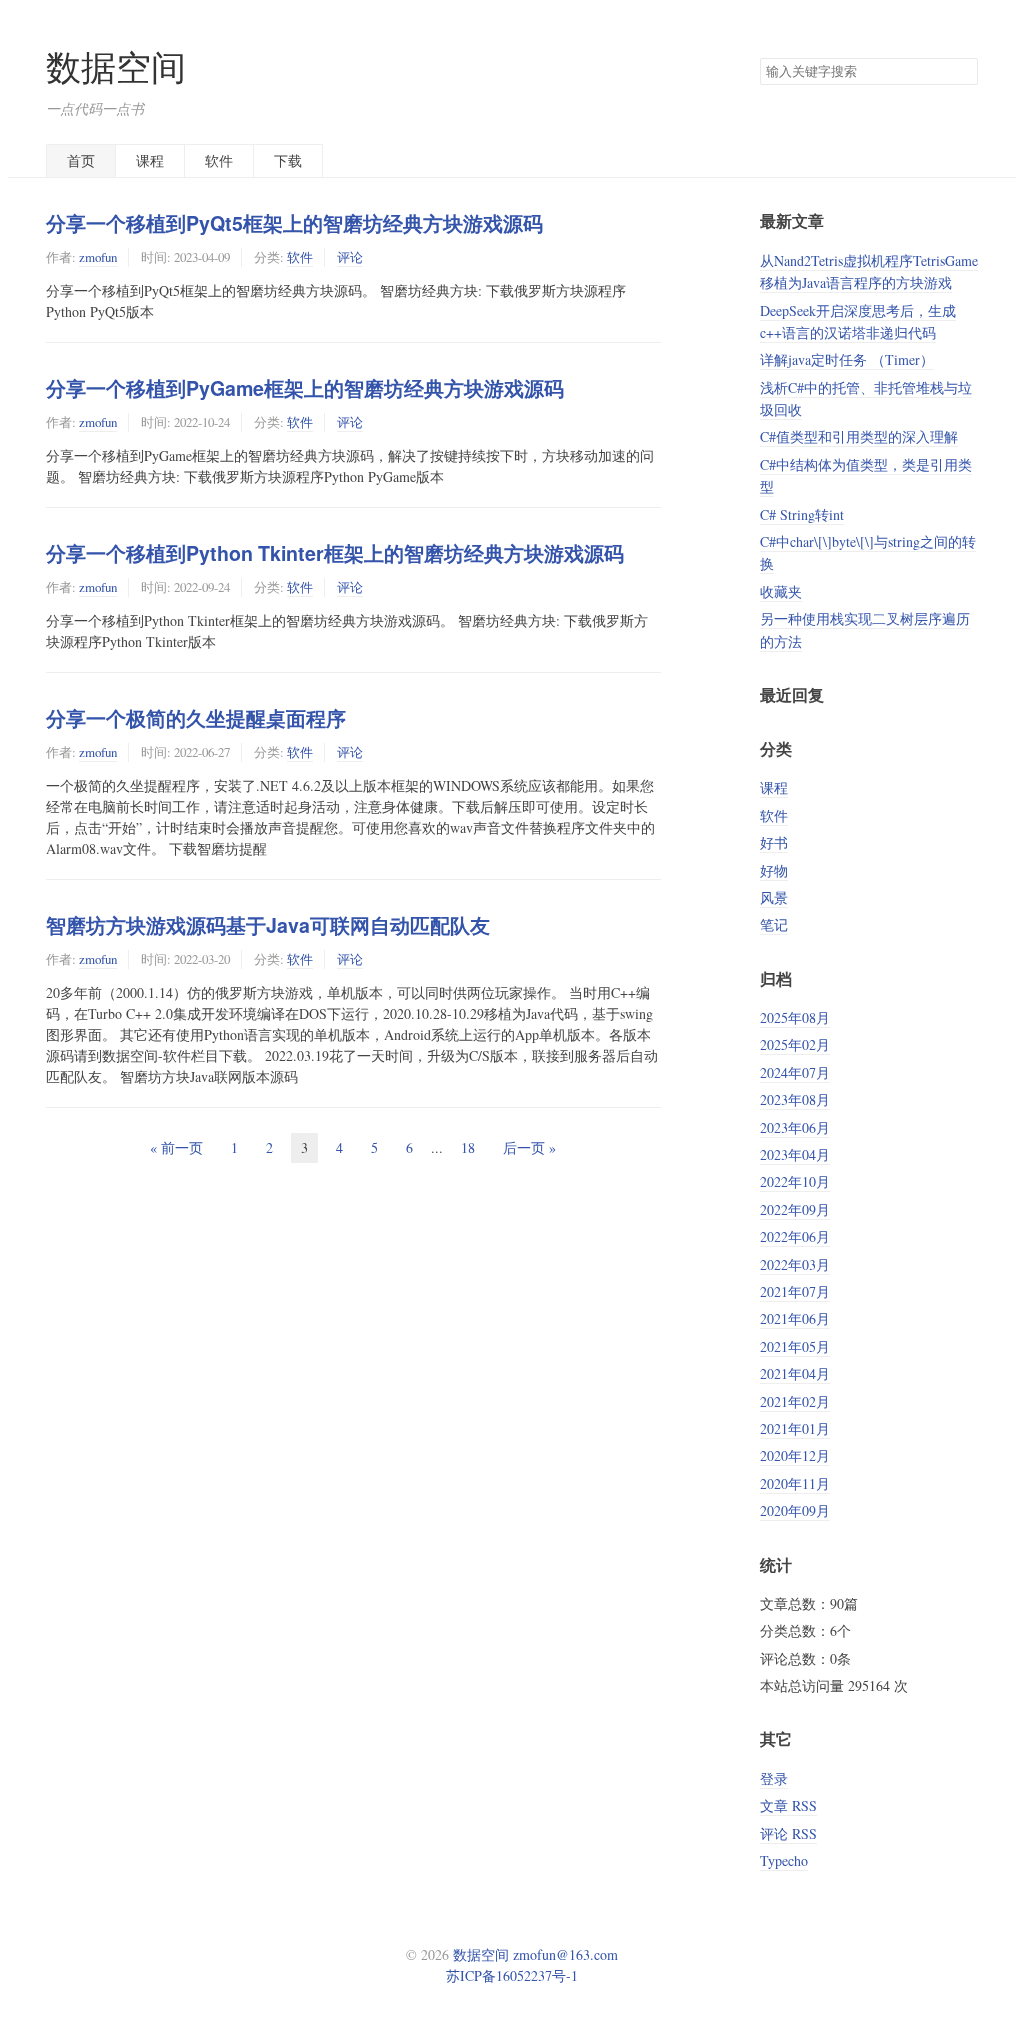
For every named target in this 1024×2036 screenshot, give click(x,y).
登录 (774, 1778)
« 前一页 (176, 1147)
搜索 (962, 72)
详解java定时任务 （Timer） (847, 359)
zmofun (98, 257)
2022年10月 (795, 1181)
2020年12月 (795, 1455)
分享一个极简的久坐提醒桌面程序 (196, 718)
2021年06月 (795, 1318)
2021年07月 (795, 1291)
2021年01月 (795, 1428)
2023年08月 (795, 1099)
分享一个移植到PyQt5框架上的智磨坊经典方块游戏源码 (294, 223)
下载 (288, 160)
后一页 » (529, 1147)
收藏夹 (781, 591)
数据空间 (116, 66)
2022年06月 (795, 1236)
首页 (81, 160)
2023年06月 (795, 1127)
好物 (774, 870)
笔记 (774, 924)
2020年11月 (795, 1483)
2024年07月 (795, 1072)
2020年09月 (795, 1510)
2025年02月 (795, 1044)
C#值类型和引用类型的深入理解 (859, 436)
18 (468, 1147)
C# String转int (802, 514)
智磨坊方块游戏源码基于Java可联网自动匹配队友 (268, 925)
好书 (774, 842)
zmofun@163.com (565, 1954)
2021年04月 (795, 1373)
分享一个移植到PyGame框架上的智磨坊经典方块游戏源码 (305, 388)
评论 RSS (788, 1833)
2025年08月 (795, 1017)
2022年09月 (795, 1209)
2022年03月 (795, 1264)
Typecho (784, 1860)
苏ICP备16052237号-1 (512, 1975)
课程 (150, 160)
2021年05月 (795, 1346)
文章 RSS (788, 1805)
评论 (350, 257)
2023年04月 (795, 1154)
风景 (774, 897)
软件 (219, 160)
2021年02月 (795, 1401)
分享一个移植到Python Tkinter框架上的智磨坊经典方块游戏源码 (335, 553)
